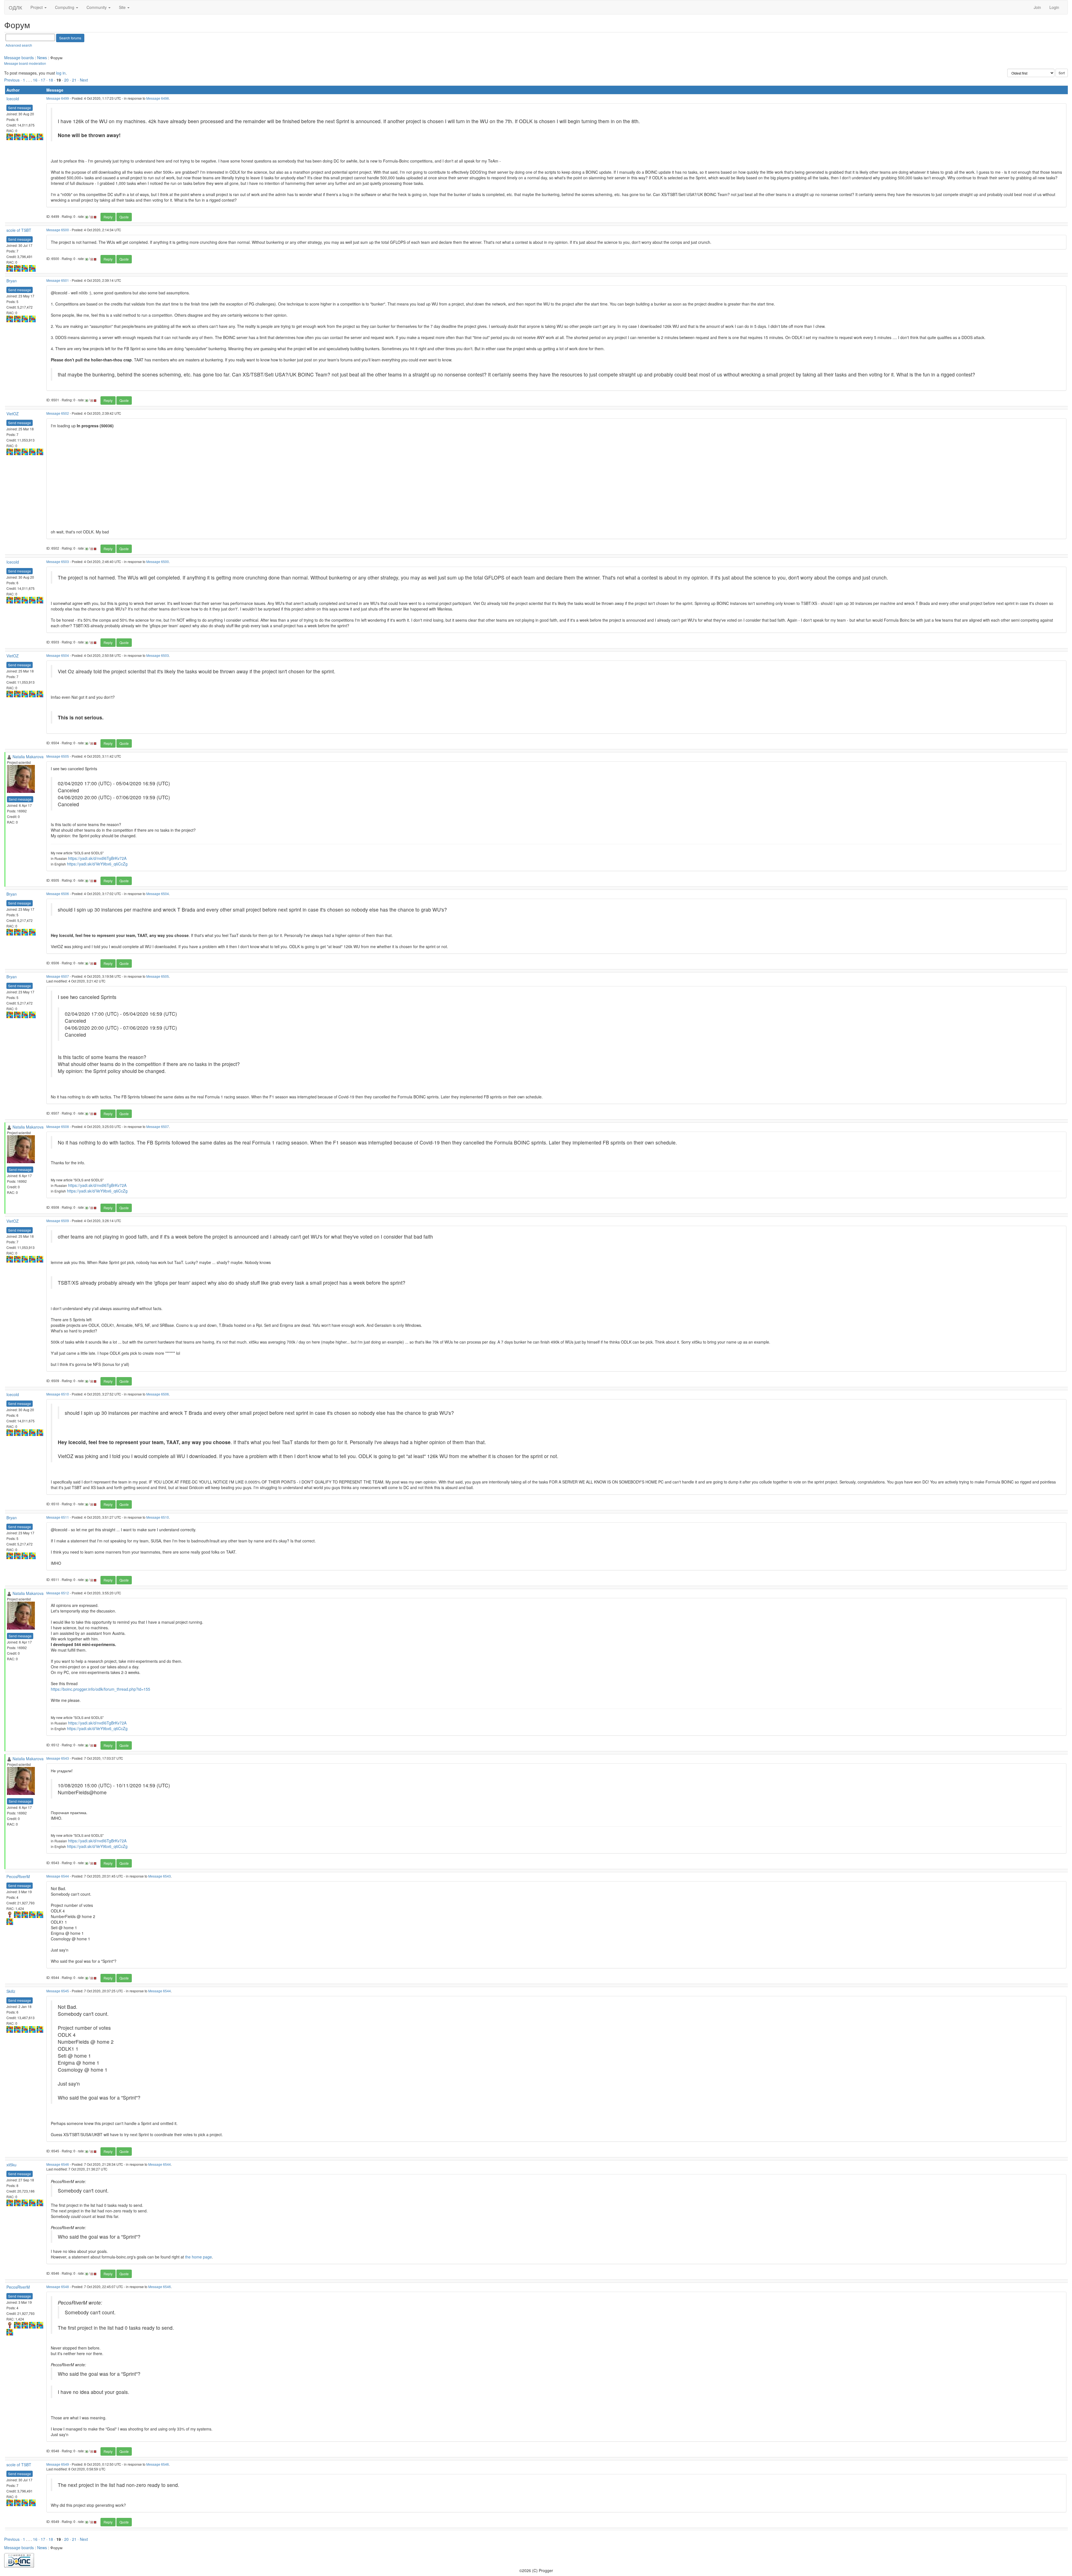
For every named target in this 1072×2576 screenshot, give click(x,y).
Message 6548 (58, 2287)
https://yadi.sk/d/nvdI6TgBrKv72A (97, 858)
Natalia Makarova (28, 757)
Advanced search (19, 45)
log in (61, 73)
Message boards (19, 58)
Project (37, 7)
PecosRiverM (18, 1876)
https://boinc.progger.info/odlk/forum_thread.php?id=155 (100, 1689)
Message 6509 (58, 1221)
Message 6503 (58, 561)
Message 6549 (58, 2464)
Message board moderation (25, 63)
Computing (65, 7)
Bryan (12, 281)
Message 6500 (58, 230)
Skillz (11, 1991)
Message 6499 (58, 98)
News (42, 58)
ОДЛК (15, 7)
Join (1037, 7)
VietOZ (13, 414)
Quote (124, 217)
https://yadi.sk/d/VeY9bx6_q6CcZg (97, 864)
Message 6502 (58, 413)
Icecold (13, 99)
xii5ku (11, 2165)
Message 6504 (58, 655)
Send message (20, 108)
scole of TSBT (19, 230)
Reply (108, 217)
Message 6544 (58, 1876)
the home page (198, 2257)
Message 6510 (58, 1394)
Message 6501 (58, 280)
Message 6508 (58, 1126)
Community (97, 7)
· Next (83, 80)
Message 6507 (58, 976)
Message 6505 (58, 756)
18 (51, 80)
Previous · (14, 80)
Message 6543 (58, 1758)
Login (1054, 7)
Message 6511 (58, 1517)
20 (66, 80)
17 (43, 80)
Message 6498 (158, 98)
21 (74, 80)
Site (123, 7)
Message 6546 (58, 2164)
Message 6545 (58, 1991)
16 (35, 80)
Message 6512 (58, 1593)
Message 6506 (58, 894)
